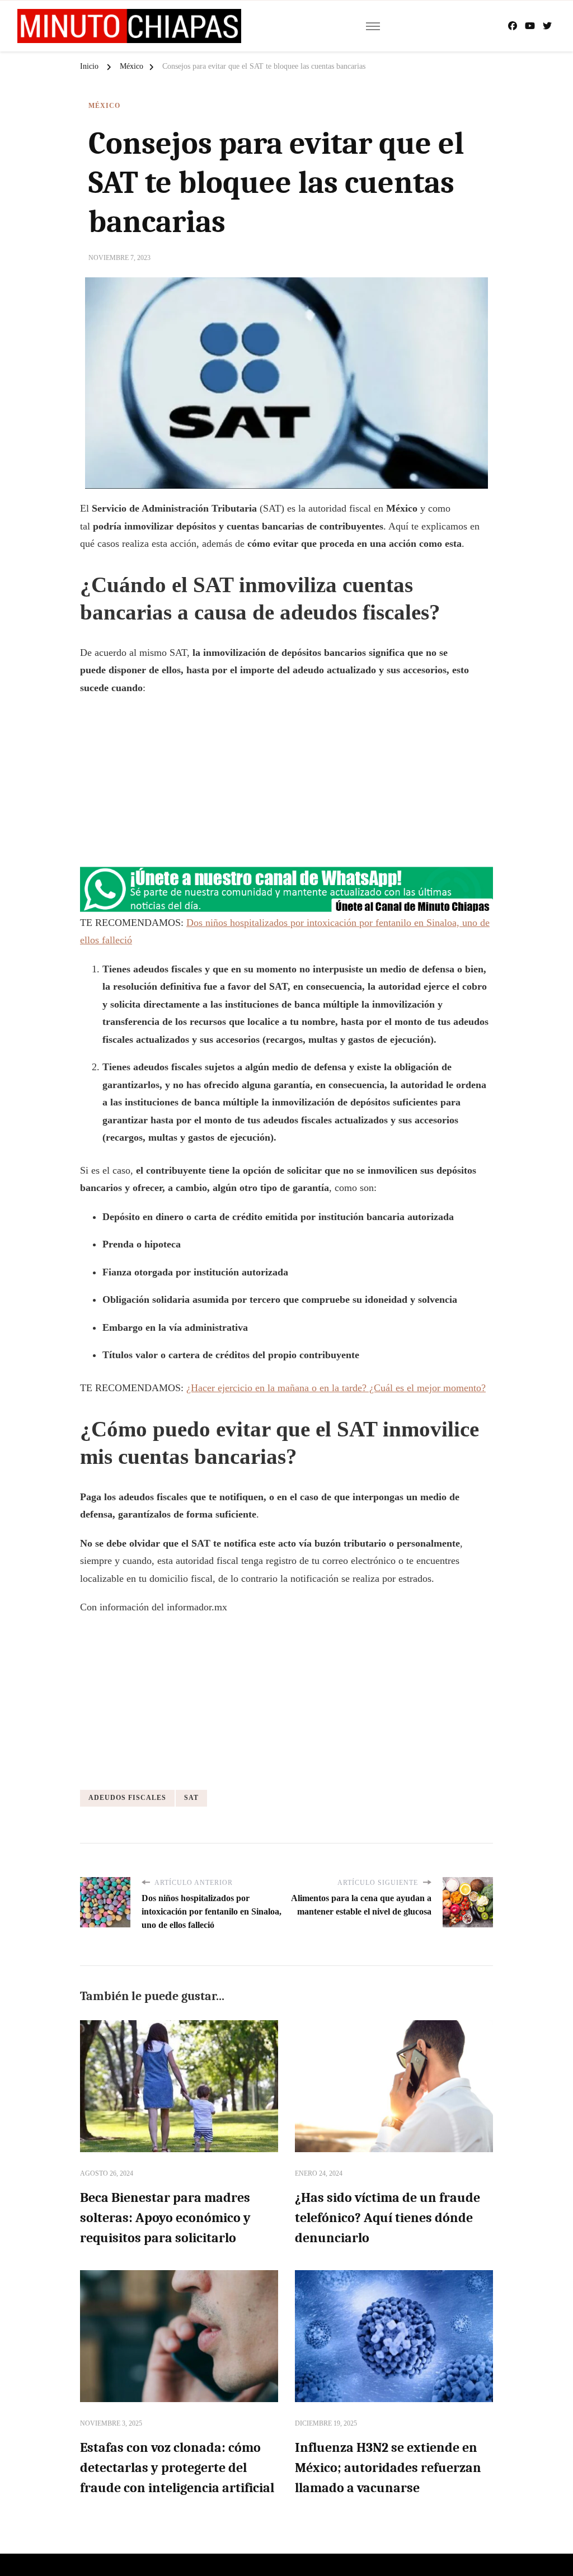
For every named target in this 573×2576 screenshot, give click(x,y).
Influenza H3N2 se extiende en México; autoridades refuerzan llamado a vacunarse (388, 2468)
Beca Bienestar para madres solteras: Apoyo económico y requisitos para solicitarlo (165, 2218)
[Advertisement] (286, 786)
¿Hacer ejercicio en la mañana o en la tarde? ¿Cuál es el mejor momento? (336, 1388)
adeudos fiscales (127, 1798)
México (104, 106)
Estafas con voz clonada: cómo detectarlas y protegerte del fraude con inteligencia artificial (177, 2468)
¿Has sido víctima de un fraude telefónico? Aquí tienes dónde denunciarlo (388, 2218)
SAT (191, 1798)
